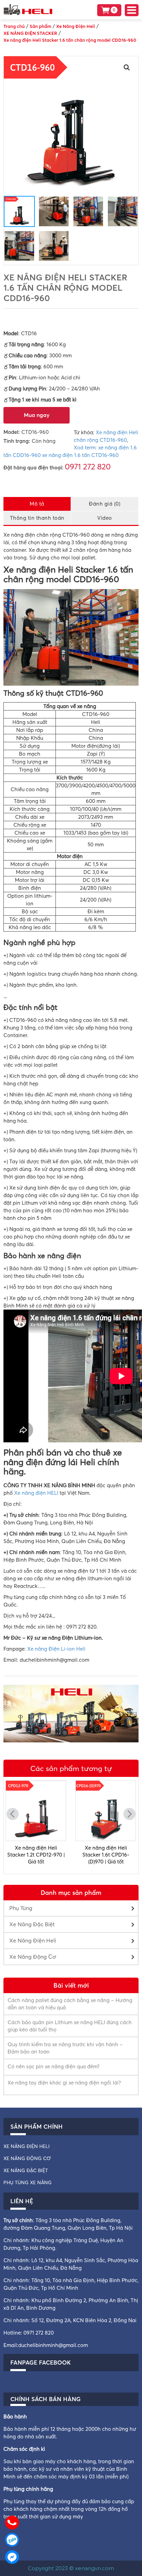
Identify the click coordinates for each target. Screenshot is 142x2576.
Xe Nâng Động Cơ (33, 1957)
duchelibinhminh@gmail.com (53, 2345)
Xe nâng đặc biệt (26, 2170)
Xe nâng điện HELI (36, 1493)
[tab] (37, 504)
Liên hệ (22, 2201)
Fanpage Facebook (40, 2362)
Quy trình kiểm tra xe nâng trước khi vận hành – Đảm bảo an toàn (65, 2048)
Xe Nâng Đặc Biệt (32, 1924)
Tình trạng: (17, 441)
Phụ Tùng (21, 1908)
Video (105, 518)
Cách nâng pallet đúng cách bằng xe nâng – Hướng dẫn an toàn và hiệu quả (70, 2004)
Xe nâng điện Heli (27, 2146)
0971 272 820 (88, 467)
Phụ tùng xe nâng (28, 2182)
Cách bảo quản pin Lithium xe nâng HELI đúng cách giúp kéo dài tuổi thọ (70, 2026)
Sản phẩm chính (37, 2126)
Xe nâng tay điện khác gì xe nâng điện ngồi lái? (64, 2083)
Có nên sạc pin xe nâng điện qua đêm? (54, 2066)
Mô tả (37, 504)
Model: (12, 432)
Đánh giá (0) (105, 504)
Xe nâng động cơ (27, 2158)
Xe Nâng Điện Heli (33, 1940)
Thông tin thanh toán (37, 518)
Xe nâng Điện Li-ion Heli (56, 1649)
